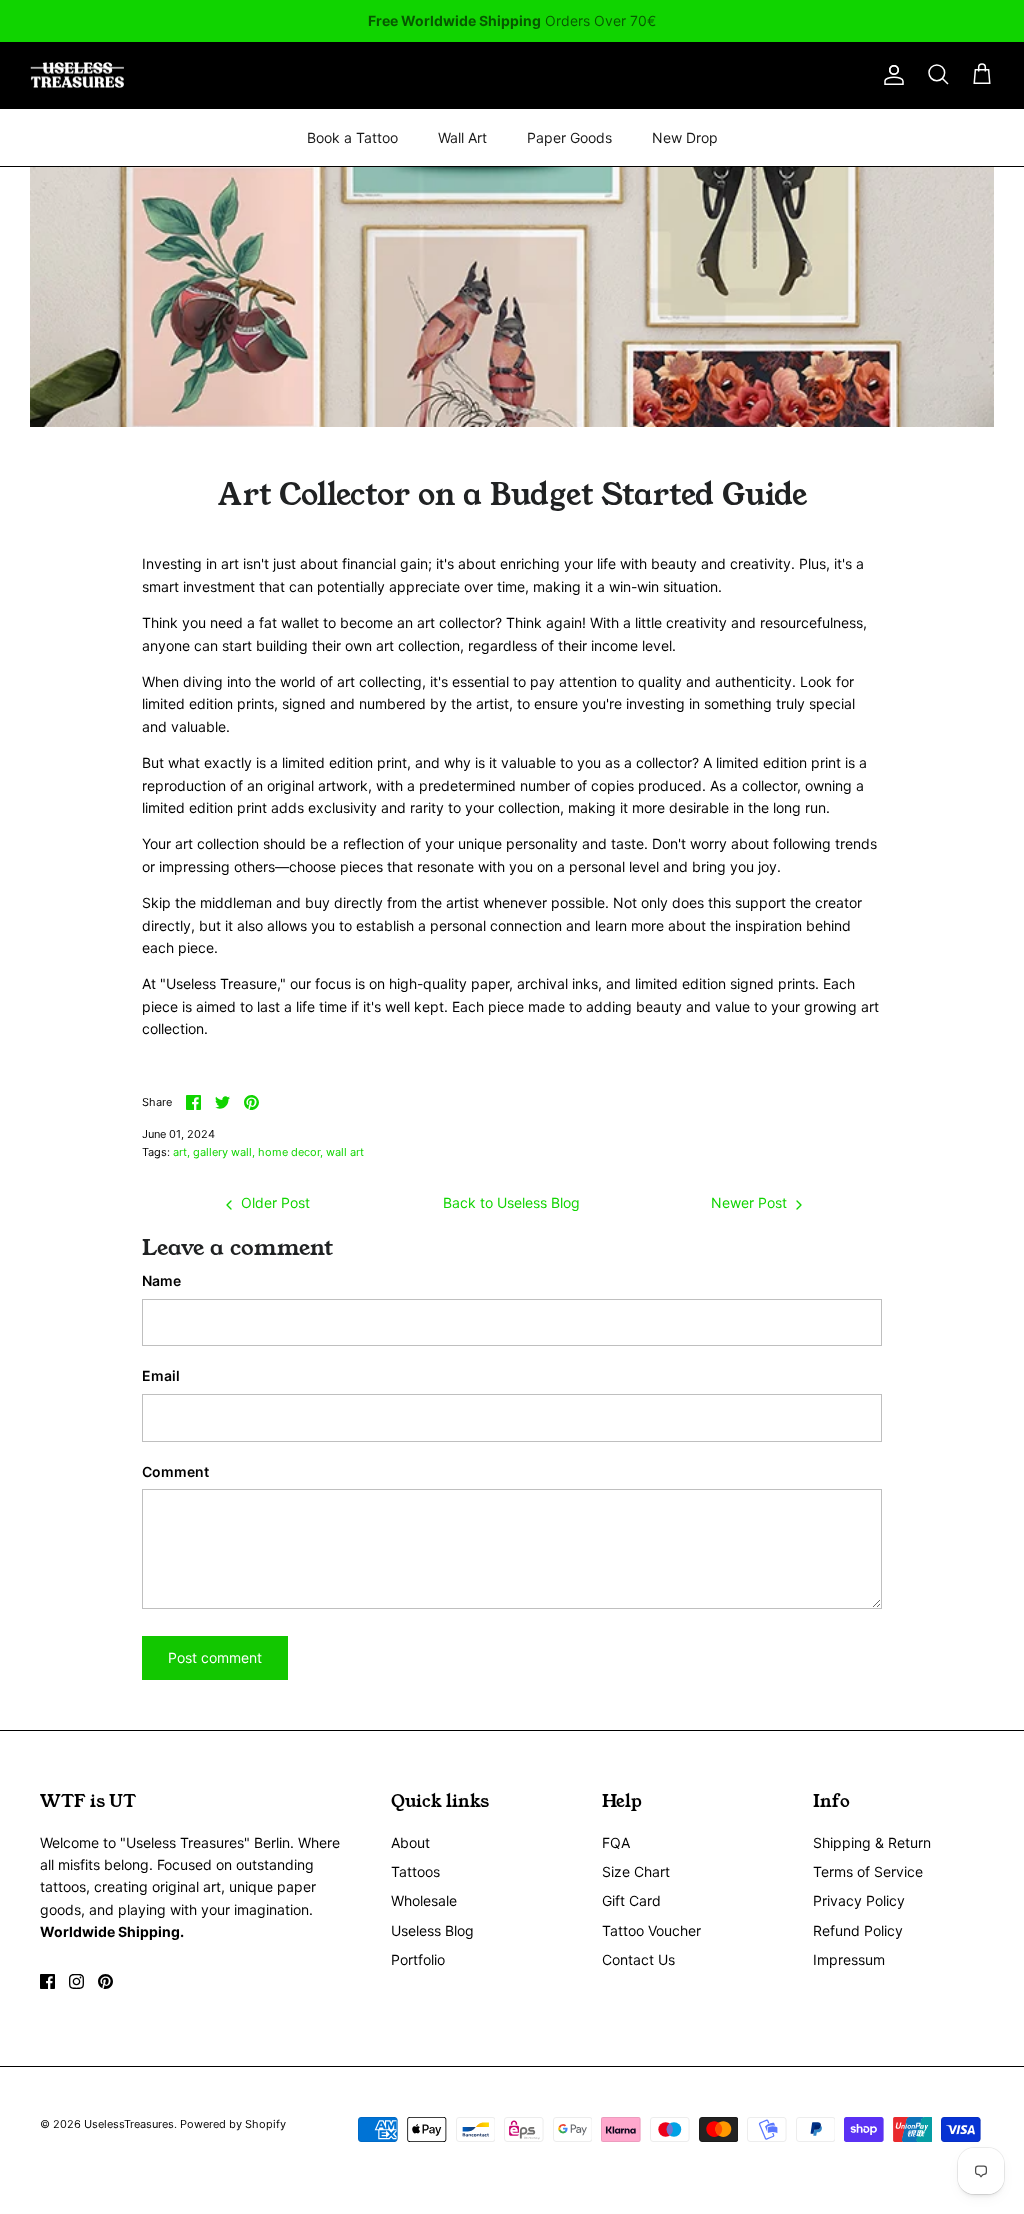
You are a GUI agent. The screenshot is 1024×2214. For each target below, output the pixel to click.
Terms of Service (868, 1871)
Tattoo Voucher (651, 1930)
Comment (175, 1471)
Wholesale (424, 1900)
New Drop (685, 137)
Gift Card (631, 1900)
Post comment (215, 1657)
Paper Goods (569, 137)
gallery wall (222, 1152)
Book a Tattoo (352, 137)
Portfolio (418, 1959)
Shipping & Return (872, 1842)
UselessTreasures (129, 2124)
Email (161, 1375)
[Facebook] (47, 1981)
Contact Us (638, 1959)
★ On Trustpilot (512, 26)
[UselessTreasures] (77, 75)
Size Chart (636, 1871)
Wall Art (462, 137)
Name (161, 1280)
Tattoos (415, 1871)
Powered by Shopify (233, 2124)
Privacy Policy (859, 1900)
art (180, 1152)
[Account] (890, 75)
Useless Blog (432, 1930)
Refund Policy (858, 1930)
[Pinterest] (105, 1981)
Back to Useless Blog (511, 1202)
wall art (345, 1152)
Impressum (849, 1959)
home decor (289, 1152)
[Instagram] (76, 1981)
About (410, 1842)
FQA (616, 1842)
